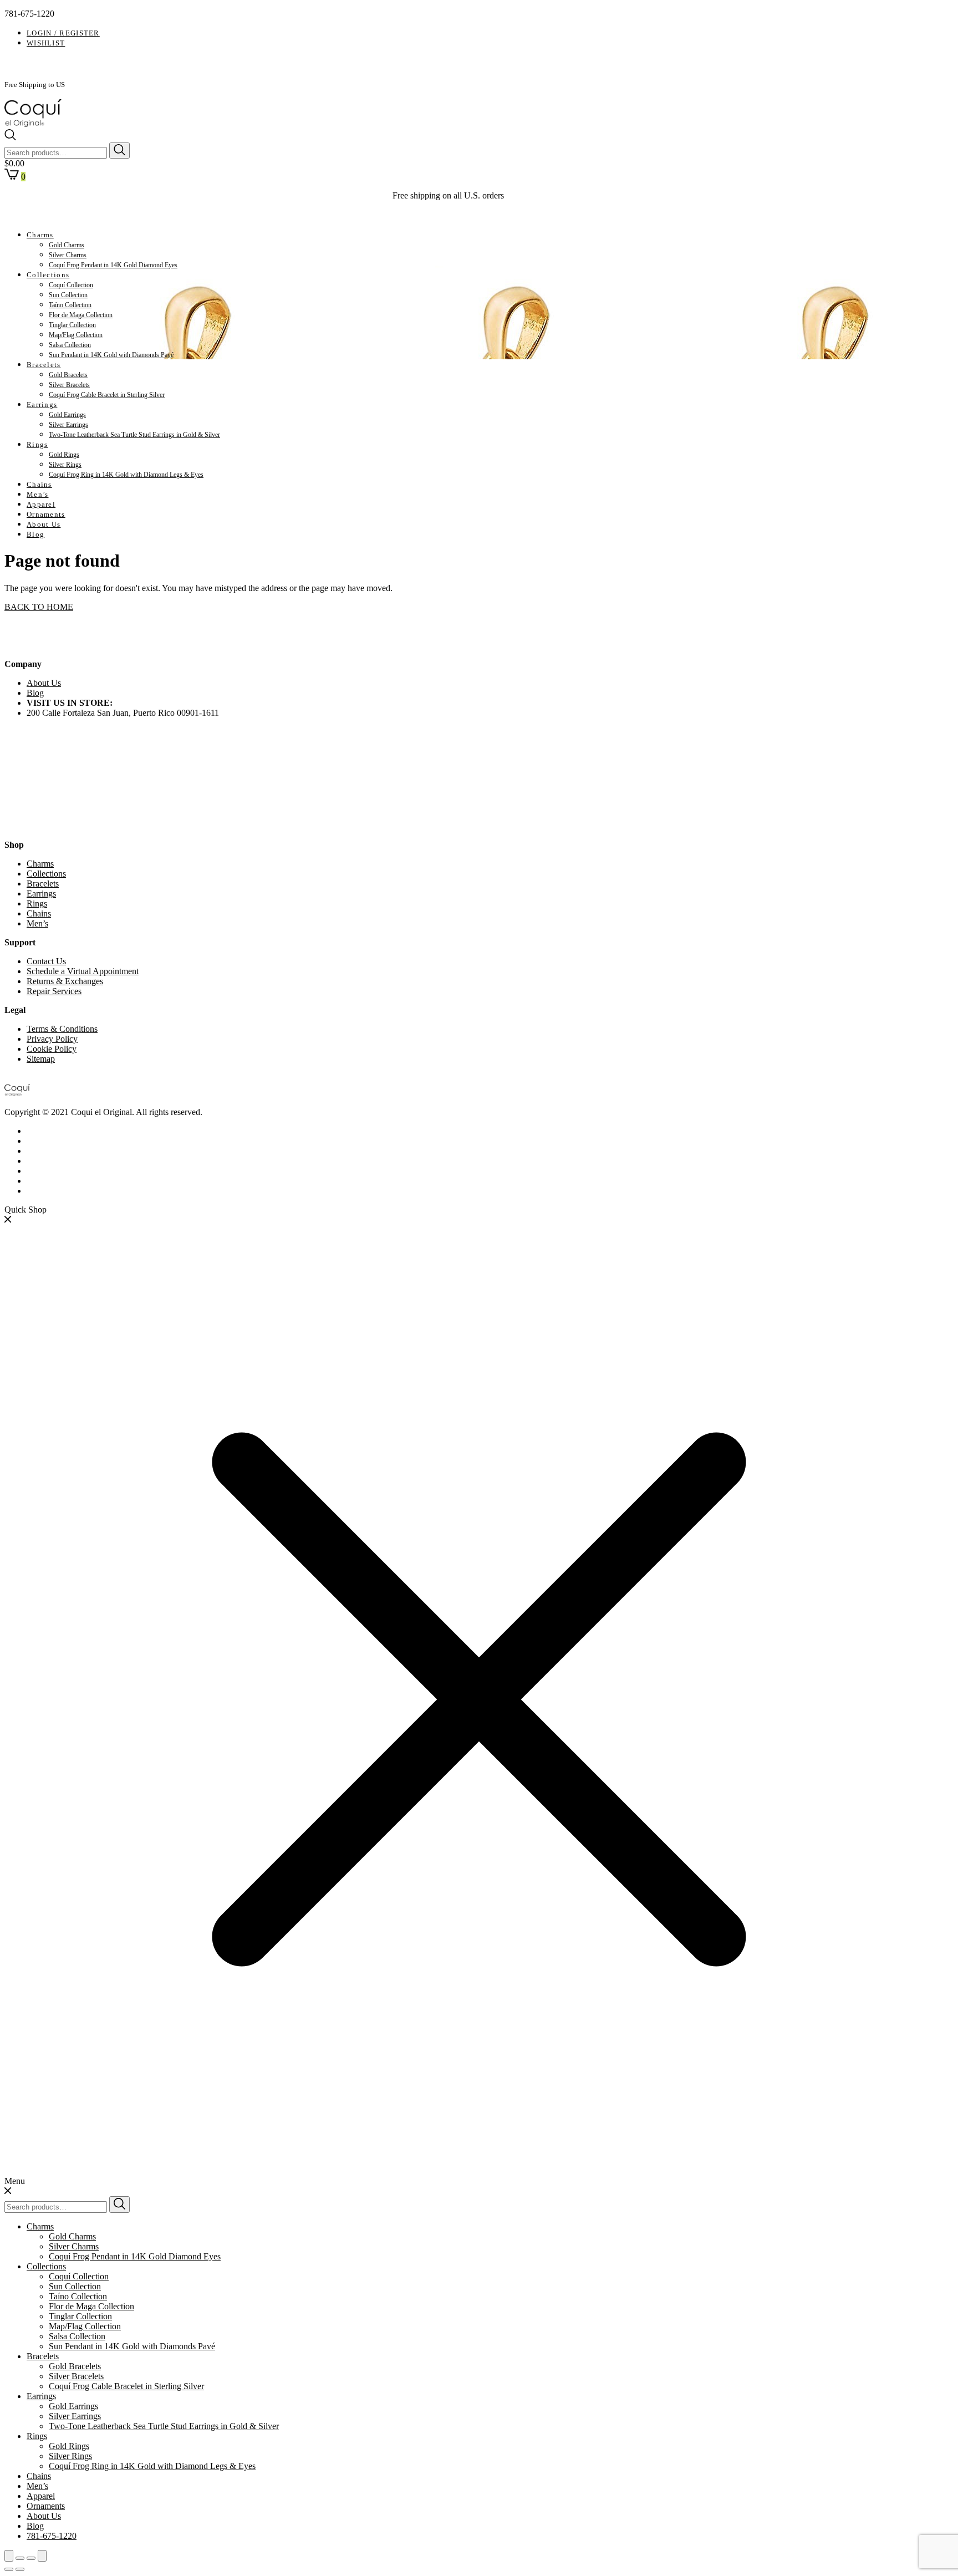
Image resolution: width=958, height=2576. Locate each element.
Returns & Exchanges (65, 981)
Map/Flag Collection (76, 335)
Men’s (38, 494)
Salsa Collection (70, 345)
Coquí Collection (71, 285)
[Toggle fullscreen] (31, 2558)
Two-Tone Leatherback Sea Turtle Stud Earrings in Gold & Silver (134, 435)
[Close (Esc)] (9, 2556)
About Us (44, 524)
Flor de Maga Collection (81, 315)
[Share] (20, 2558)
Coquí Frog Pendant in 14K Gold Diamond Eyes (113, 265)
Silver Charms (68, 255)
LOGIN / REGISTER (63, 33)
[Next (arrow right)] (20, 2569)
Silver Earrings (68, 425)
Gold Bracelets (68, 375)
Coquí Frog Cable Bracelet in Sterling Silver (107, 395)
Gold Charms (67, 245)
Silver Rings (65, 465)
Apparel (41, 504)
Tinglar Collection (72, 325)
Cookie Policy (52, 1049)
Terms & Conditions (62, 1029)
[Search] (119, 151)
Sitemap (41, 1059)
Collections (48, 275)
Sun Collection (68, 295)
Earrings (42, 404)
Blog (35, 534)
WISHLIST (46, 43)
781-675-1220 (52, 2536)
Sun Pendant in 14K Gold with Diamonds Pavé (111, 355)
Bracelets (44, 365)
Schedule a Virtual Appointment (83, 971)
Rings (37, 444)
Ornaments (46, 514)
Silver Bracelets (69, 385)
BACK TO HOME (39, 607)
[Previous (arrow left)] (9, 2569)
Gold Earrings (67, 415)
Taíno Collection (70, 305)
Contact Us (46, 961)
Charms (40, 235)
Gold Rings (64, 455)
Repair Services (54, 991)
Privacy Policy (52, 1039)
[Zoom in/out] (42, 2556)
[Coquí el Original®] (33, 124)
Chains (39, 484)
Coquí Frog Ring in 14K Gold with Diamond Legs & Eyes (126, 475)
